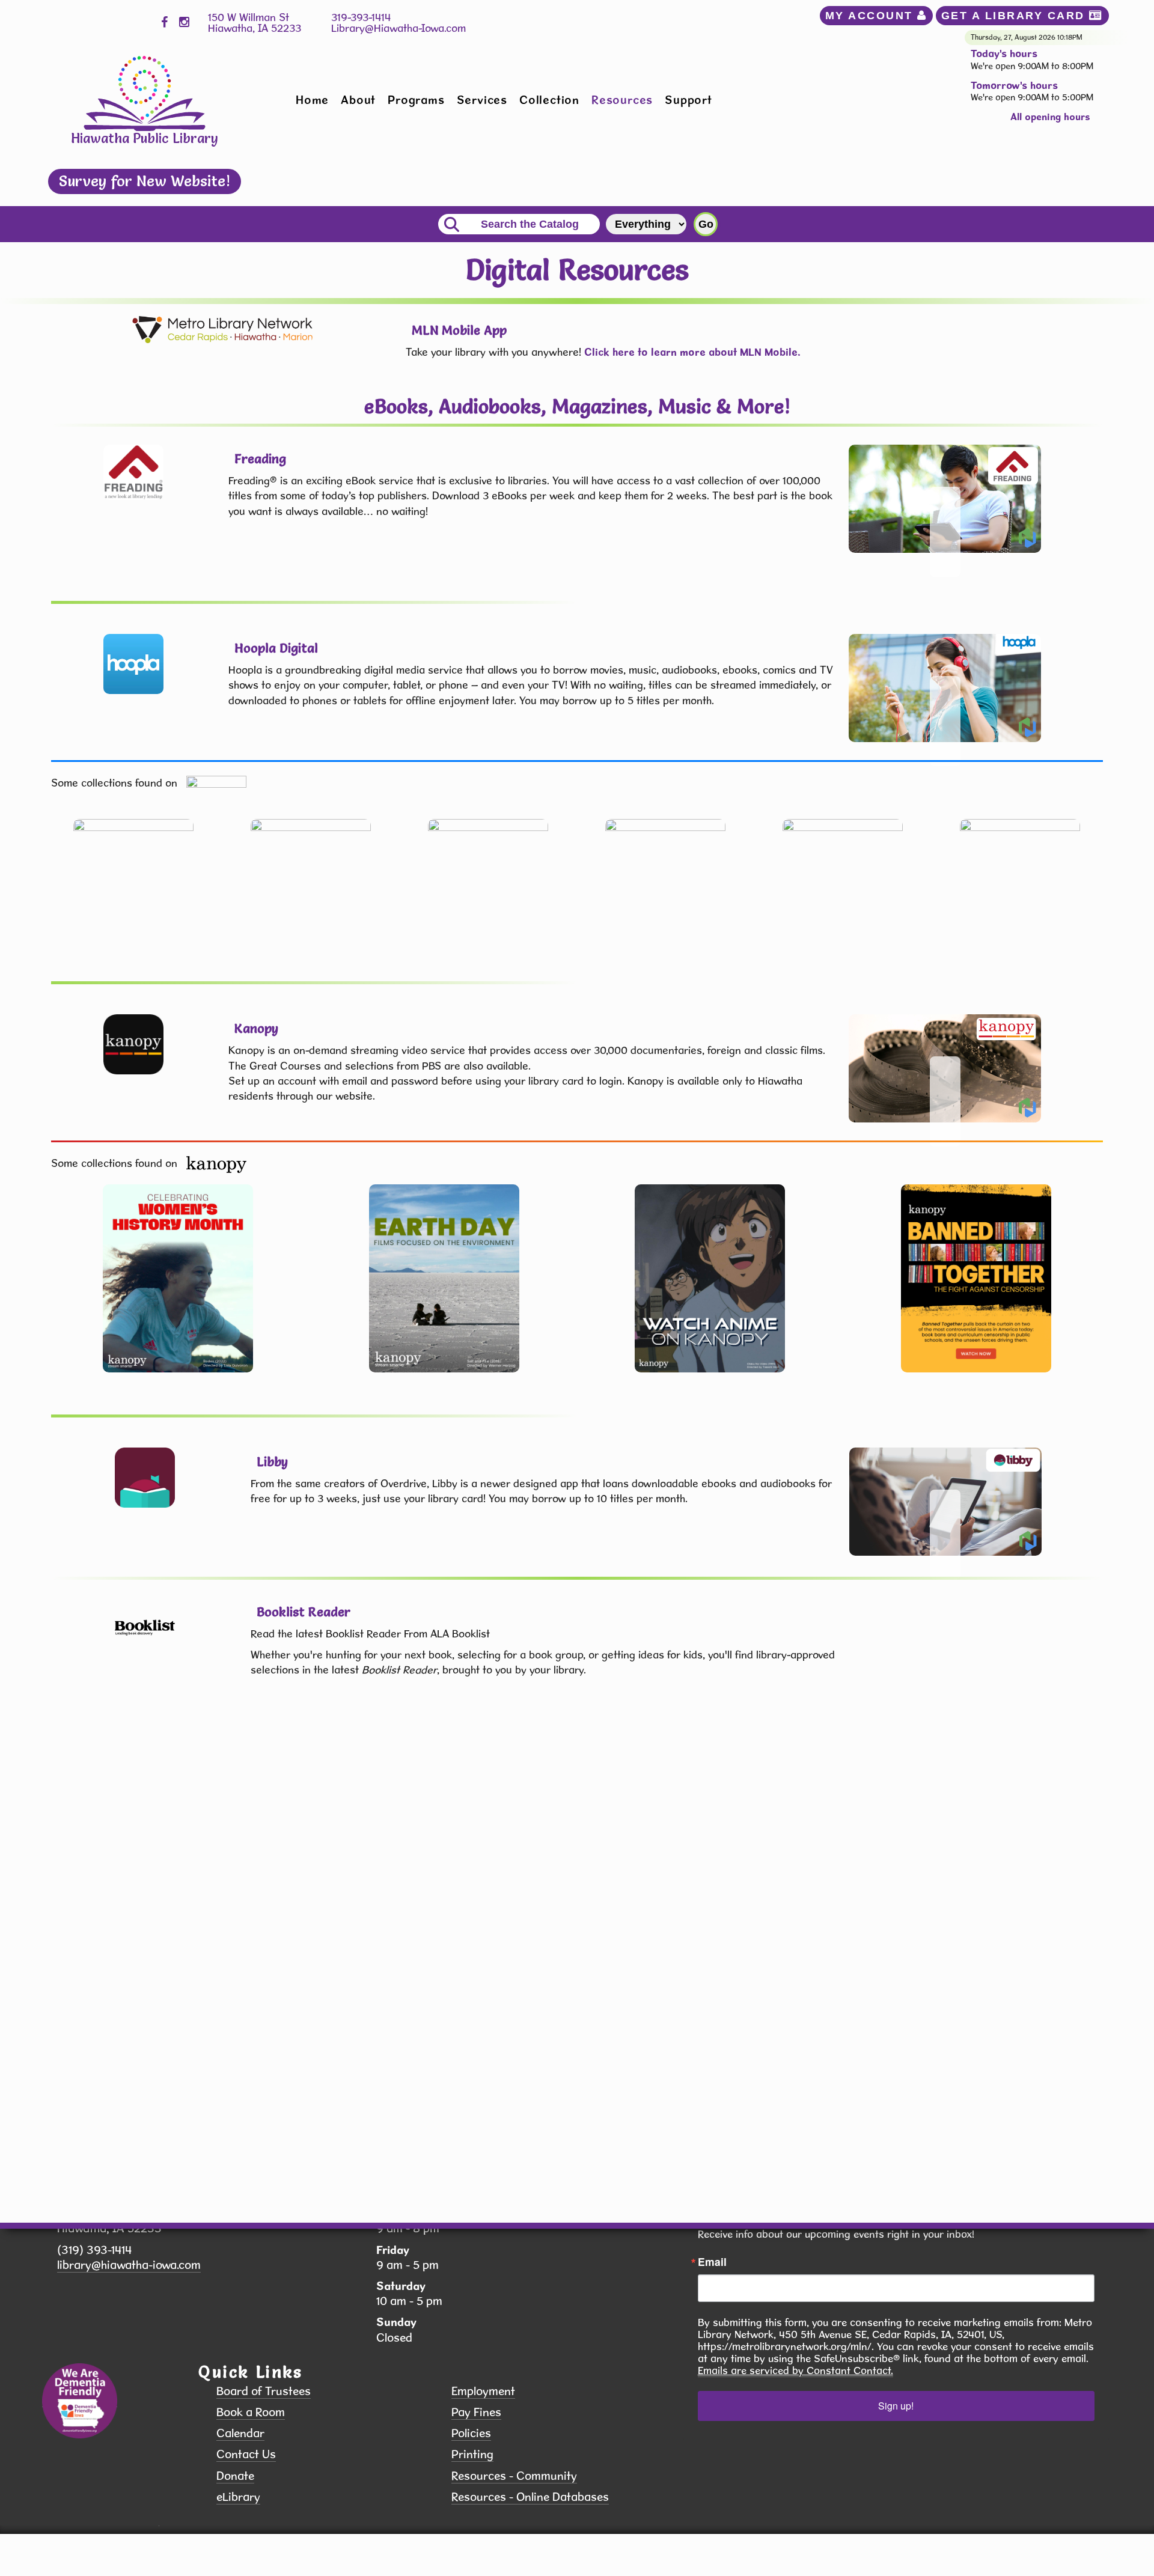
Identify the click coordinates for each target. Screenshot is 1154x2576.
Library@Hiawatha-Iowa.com (398, 28)
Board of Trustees (264, 2391)
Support (688, 100)
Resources (622, 100)
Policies (471, 2433)
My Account (872, 16)
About (358, 100)
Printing (472, 2454)
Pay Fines (476, 2412)
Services (482, 100)
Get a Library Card (1015, 16)
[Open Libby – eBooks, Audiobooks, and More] (945, 1502)
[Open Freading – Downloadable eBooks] (945, 499)
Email (712, 2262)
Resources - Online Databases (530, 2497)
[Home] (145, 92)
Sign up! (896, 2406)
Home (312, 100)
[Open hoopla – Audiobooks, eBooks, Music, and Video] (945, 688)
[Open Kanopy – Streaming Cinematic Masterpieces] (945, 1068)
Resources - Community (514, 2476)
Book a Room (251, 2412)
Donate (235, 2476)
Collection (549, 100)
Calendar (240, 2433)
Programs (416, 100)
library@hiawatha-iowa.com (129, 2265)
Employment (483, 2391)
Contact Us (246, 2454)
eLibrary (238, 2497)
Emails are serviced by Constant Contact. (795, 2370)
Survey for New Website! (145, 181)
